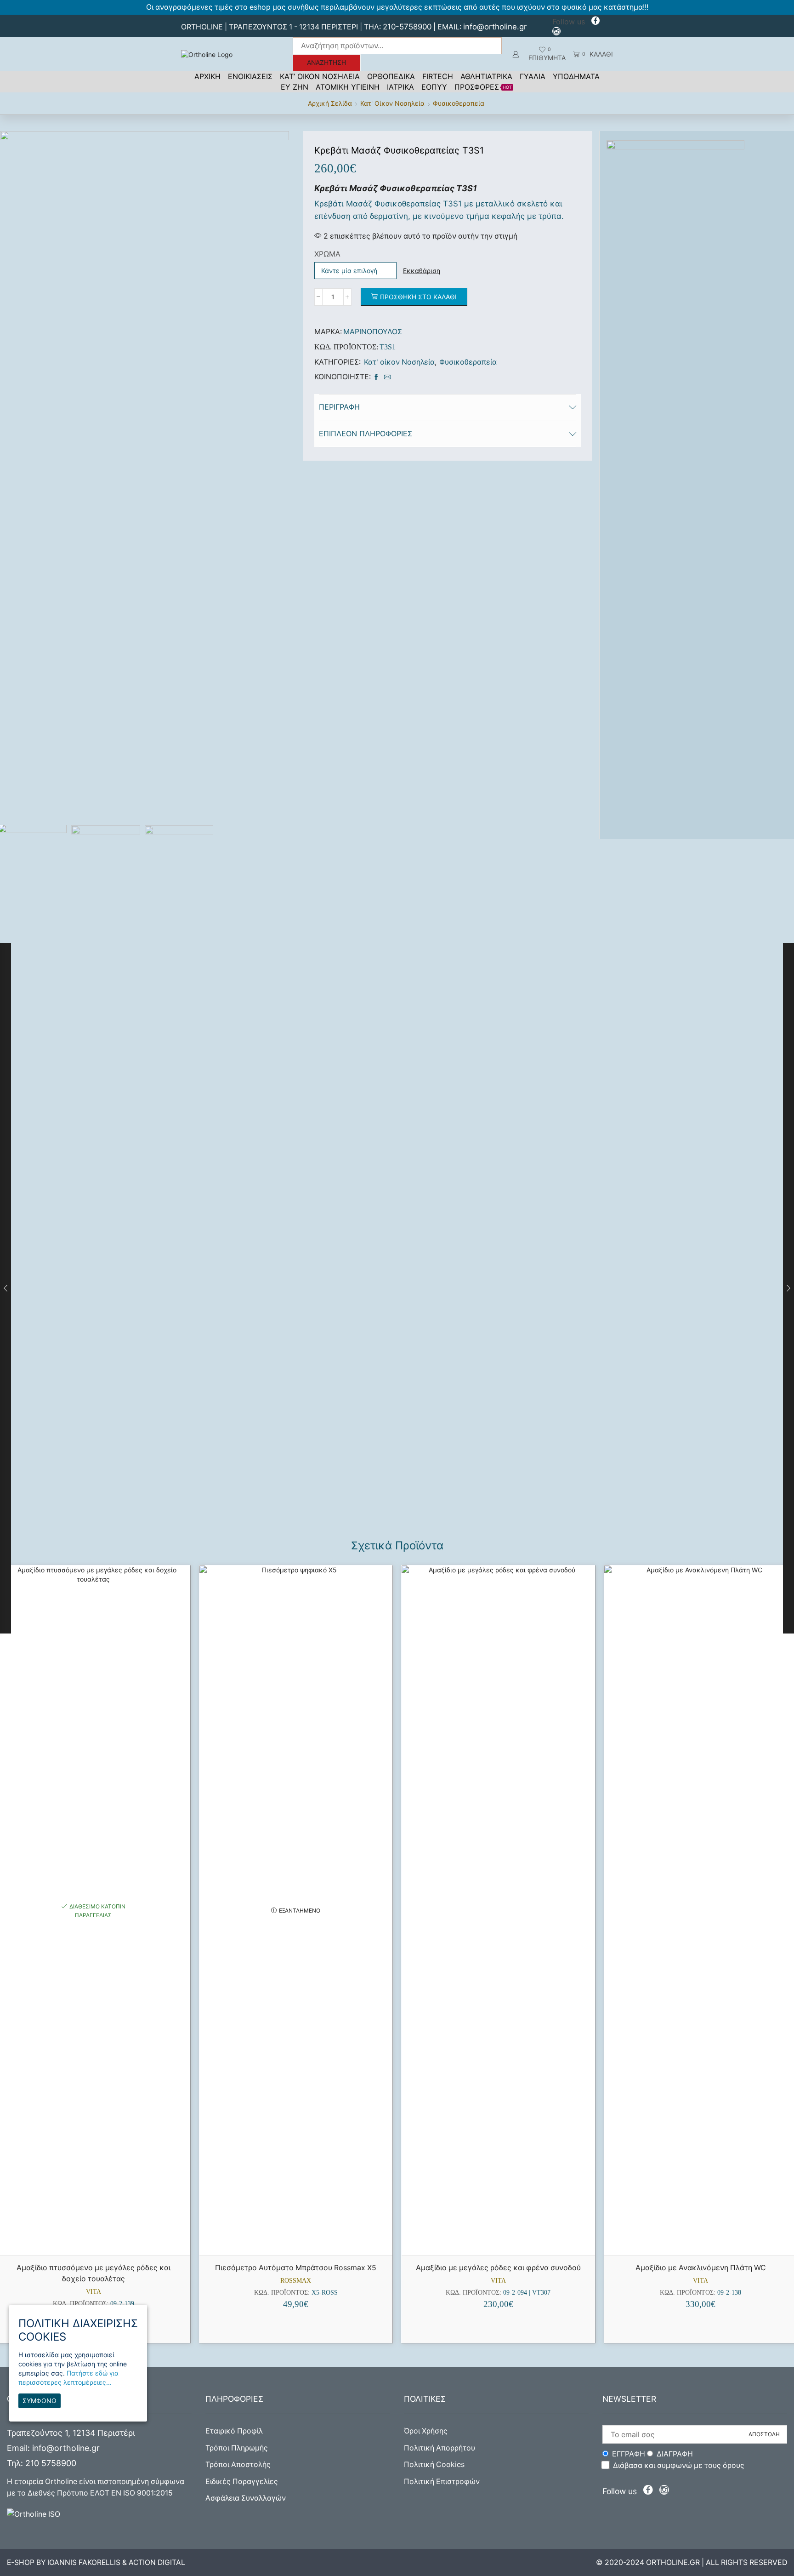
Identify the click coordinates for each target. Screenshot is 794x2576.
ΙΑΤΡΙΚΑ (400, 87)
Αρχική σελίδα (330, 103)
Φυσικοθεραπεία (459, 103)
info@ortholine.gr (495, 27)
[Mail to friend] (386, 377)
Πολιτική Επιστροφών (442, 2482)
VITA (94, 2292)
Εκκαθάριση (422, 271)
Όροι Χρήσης (426, 2431)
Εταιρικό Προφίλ (234, 2431)
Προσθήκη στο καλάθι (418, 297)
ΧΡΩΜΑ (327, 254)
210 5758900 (51, 2463)
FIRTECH (438, 76)
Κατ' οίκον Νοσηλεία (392, 103)
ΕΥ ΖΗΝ (295, 87)
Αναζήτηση (326, 63)
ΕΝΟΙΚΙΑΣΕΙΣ (250, 76)
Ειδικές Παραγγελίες (242, 2482)
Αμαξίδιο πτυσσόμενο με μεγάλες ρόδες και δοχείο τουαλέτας (94, 2273)
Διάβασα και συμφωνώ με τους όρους (679, 2465)
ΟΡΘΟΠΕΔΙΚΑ (391, 76)
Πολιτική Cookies (434, 2465)
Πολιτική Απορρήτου (440, 2448)
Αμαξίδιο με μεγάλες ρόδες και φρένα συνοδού (498, 2268)
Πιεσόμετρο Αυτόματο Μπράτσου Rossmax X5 (296, 2268)
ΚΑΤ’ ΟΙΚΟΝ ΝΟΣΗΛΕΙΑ (320, 76)
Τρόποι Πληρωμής (237, 2448)
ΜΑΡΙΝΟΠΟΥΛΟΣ (373, 332)
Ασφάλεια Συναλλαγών (246, 2498)
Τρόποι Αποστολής (238, 2465)
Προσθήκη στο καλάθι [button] (98, 2240)
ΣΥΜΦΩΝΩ (40, 2401)
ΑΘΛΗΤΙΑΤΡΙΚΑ (486, 76)
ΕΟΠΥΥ (434, 87)
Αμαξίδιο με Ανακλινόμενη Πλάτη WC (701, 2268)
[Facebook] (595, 22)
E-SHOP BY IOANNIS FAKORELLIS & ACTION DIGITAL (96, 2562)
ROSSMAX (296, 2281)
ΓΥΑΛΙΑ (533, 76)
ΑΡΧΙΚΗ (207, 76)
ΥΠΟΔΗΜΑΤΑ (576, 76)
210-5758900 (407, 27)
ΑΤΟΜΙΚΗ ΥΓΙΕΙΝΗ (348, 87)
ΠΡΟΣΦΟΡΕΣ (483, 87)
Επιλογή (503, 2240)
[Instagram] (556, 32)
